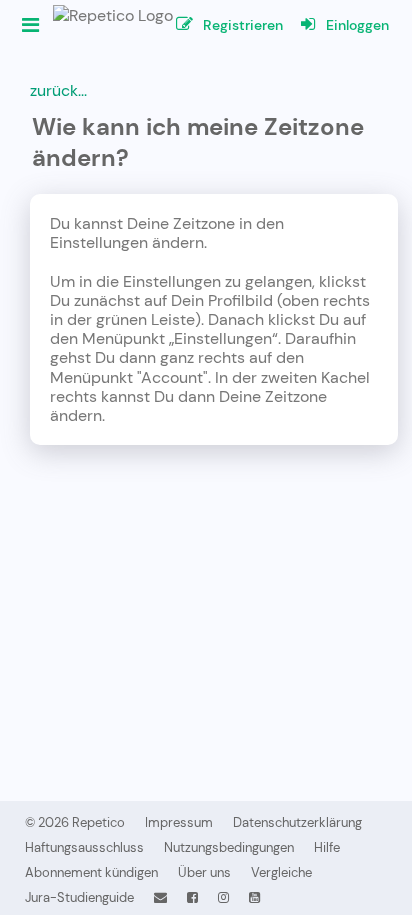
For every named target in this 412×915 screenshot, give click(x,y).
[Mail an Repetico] (160, 897)
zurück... (58, 90)
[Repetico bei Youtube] (254, 897)
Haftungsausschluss (84, 847)
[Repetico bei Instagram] (223, 897)
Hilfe (327, 847)
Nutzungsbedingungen (229, 847)
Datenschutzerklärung (297, 822)
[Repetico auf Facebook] (192, 897)
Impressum (179, 822)
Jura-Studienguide (79, 897)
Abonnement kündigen (91, 872)
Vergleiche (281, 872)
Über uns (204, 872)
